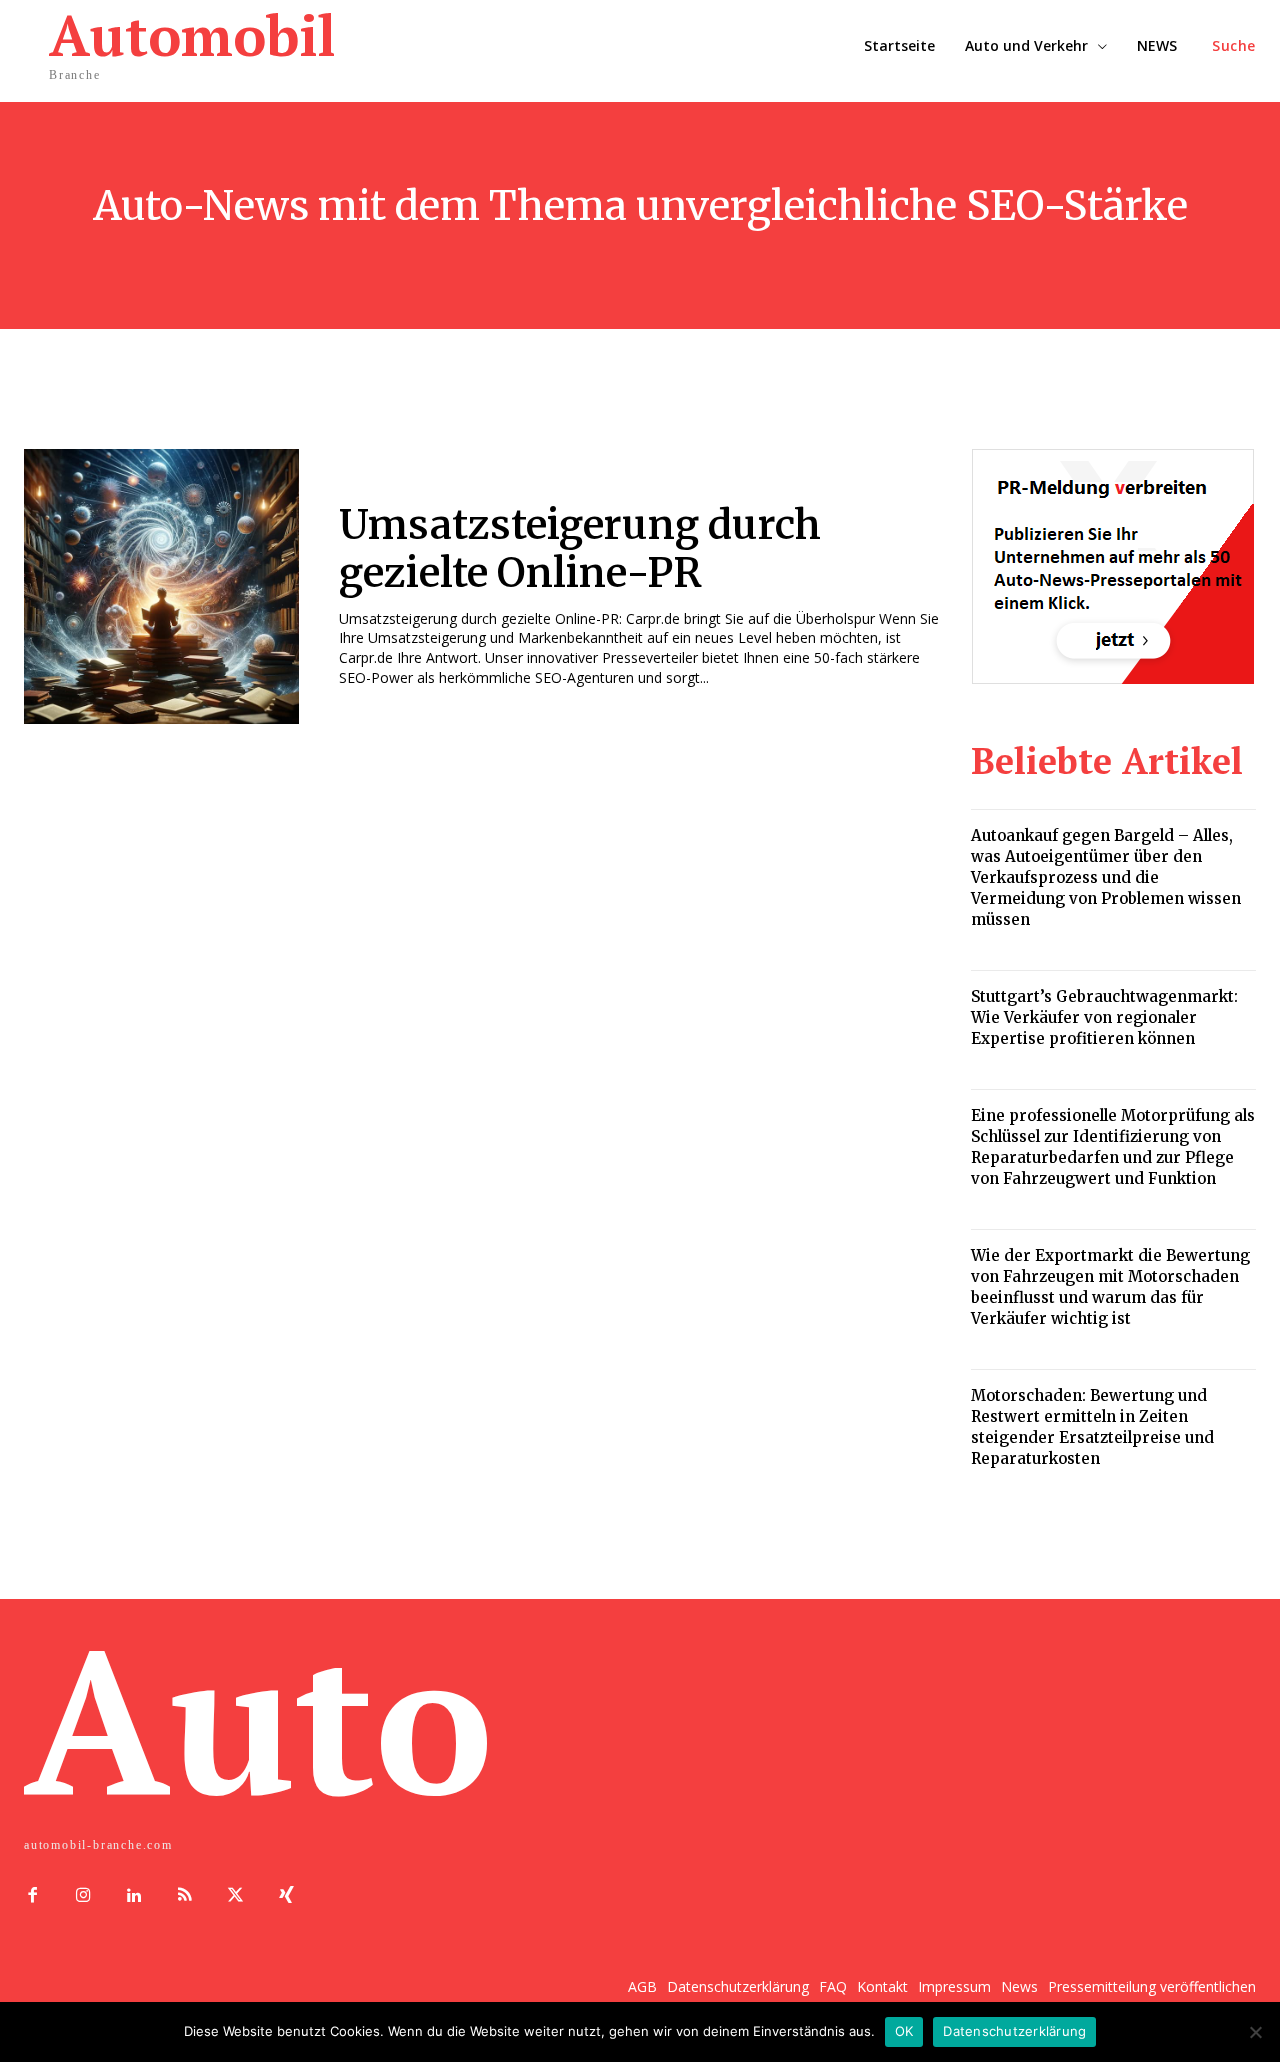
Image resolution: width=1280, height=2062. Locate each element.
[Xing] (286, 1896)
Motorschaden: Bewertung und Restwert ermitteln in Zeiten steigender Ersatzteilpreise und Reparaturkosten (1092, 1427)
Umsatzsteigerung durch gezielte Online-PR (580, 549)
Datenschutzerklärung (1014, 2031)
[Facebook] (32, 1896)
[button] (1234, 46)
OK (904, 2031)
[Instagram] (83, 1896)
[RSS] (184, 1896)
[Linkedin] (134, 1896)
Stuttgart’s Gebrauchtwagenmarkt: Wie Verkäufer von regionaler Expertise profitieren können (1104, 1017)
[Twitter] (235, 1896)
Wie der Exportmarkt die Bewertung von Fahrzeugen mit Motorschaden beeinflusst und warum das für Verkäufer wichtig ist (1110, 1287)
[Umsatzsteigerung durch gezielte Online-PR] (161, 586)
